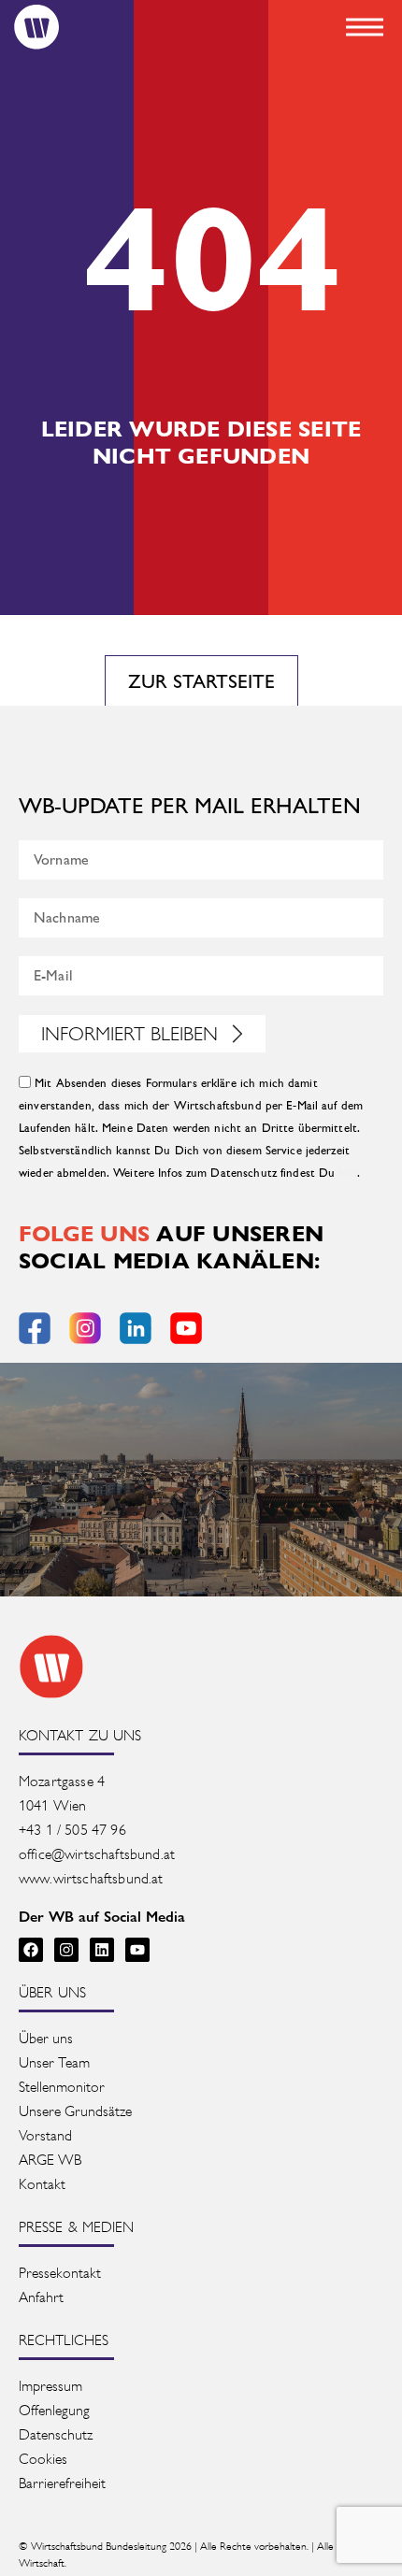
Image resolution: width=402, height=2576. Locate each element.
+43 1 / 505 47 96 (72, 1830)
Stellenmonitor (62, 2087)
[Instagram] (66, 1950)
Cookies (43, 2459)
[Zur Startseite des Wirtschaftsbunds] (51, 1667)
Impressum (50, 2386)
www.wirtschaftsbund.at (91, 1878)
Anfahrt (41, 2297)
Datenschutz (56, 2434)
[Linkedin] (102, 1950)
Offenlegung (54, 2410)
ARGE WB (50, 2160)
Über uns (46, 2038)
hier (348, 1174)
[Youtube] (137, 1950)
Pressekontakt (60, 2273)
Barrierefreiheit (62, 2483)
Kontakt (42, 2184)
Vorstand (45, 2135)
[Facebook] (31, 1950)
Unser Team (54, 2062)
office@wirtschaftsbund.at (99, 1854)
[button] (365, 27)
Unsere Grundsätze (75, 2111)
